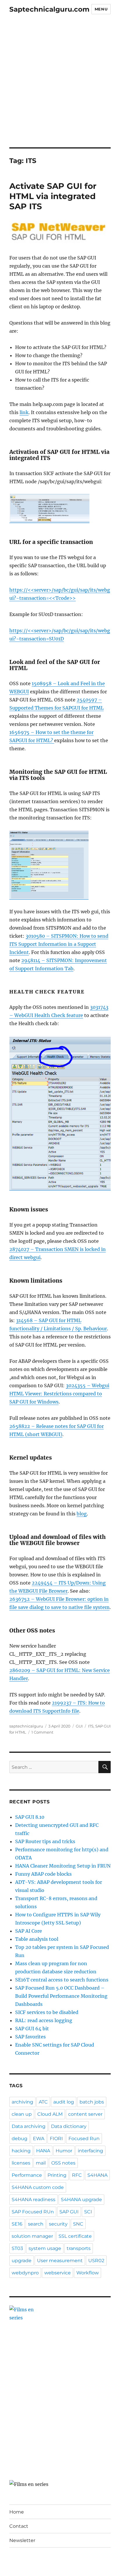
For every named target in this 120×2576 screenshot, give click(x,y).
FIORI (56, 2139)
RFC (77, 2175)
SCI (88, 2212)
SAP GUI (69, 2212)
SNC (78, 2224)
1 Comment (42, 1732)
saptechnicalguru (26, 1726)
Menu (101, 9)
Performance (27, 2175)
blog (82, 1514)
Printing (57, 2175)
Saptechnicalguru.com (49, 9)
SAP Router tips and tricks (45, 1841)
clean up (22, 2114)
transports (79, 2248)
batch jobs (92, 2102)
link (24, 412)
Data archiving (29, 2126)
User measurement (60, 2261)
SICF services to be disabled (47, 2012)
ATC (43, 2102)
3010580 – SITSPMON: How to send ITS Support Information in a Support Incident (59, 944)
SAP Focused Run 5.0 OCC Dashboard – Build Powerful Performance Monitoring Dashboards (61, 1996)
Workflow (88, 2273)
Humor (64, 2151)
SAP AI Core (29, 1931)
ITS (91, 1726)
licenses (21, 2163)
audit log (64, 2102)
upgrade (22, 2261)
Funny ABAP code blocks (43, 1874)
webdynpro (25, 2273)
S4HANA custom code (38, 2187)
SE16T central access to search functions (62, 1980)
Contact (19, 2526)
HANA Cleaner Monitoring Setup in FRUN (63, 1866)
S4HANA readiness (33, 2200)
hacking (21, 2151)
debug (20, 2139)
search (36, 2224)
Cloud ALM (50, 2114)
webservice (58, 2273)
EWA (39, 2139)
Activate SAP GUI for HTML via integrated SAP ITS (53, 196)
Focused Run (84, 2139)
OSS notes (63, 2163)
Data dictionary (69, 2126)
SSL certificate (75, 2236)
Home (17, 2512)
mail (41, 2163)
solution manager (32, 2236)
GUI (79, 1726)
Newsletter (22, 2540)
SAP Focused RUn (33, 2212)
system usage (45, 2248)
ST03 (17, 2248)
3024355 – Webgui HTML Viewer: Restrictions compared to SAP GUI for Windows (59, 1394)
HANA (43, 2151)
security (58, 2224)
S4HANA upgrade (81, 2200)
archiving (22, 2102)
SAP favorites (30, 2037)
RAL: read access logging (44, 2020)
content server (85, 2114)
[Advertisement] (60, 85)
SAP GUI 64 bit (32, 2029)
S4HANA (97, 2175)
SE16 (17, 2224)
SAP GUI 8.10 (30, 1817)
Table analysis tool (37, 1939)
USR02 (96, 2261)
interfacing (90, 2151)
